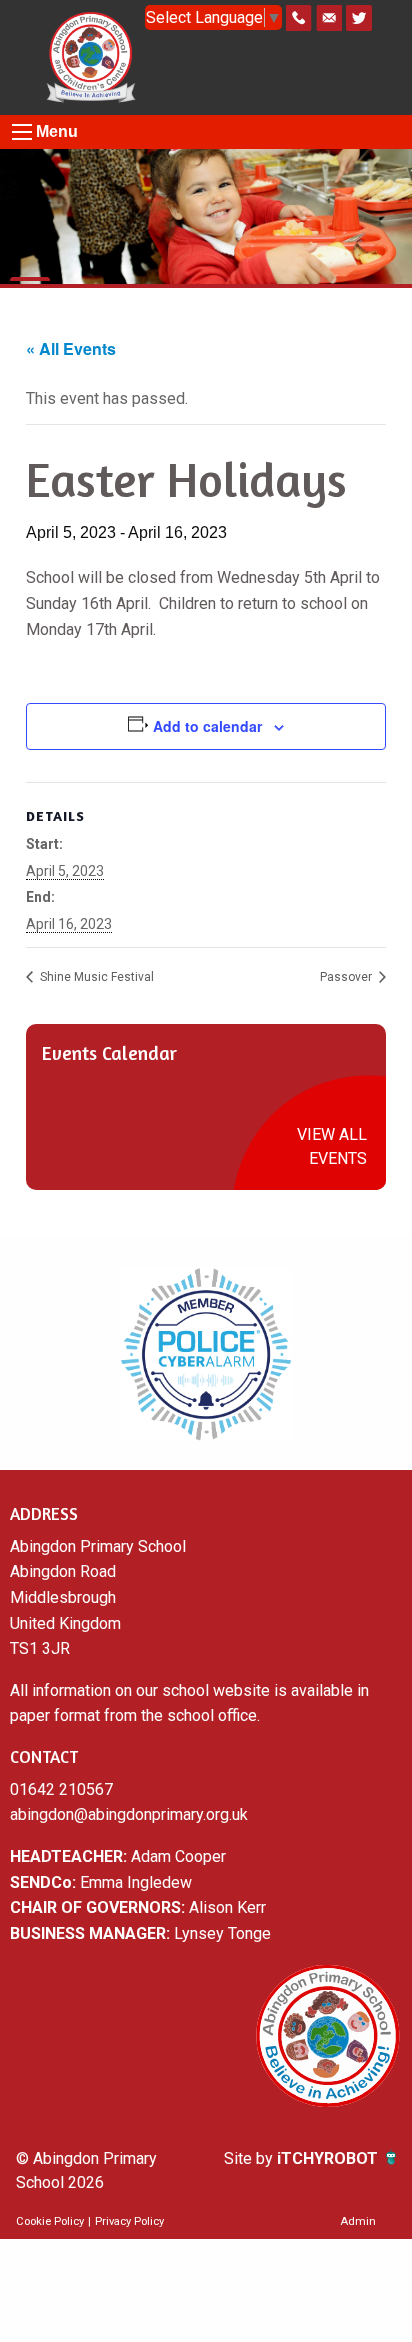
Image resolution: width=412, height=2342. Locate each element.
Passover (347, 977)
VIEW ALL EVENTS (332, 1146)
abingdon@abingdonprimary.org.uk (129, 1814)
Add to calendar (207, 726)
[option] (206, 1354)
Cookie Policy (50, 2221)
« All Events (71, 348)
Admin (358, 2221)
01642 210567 (61, 1789)
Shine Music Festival (95, 977)
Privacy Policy (129, 2221)
